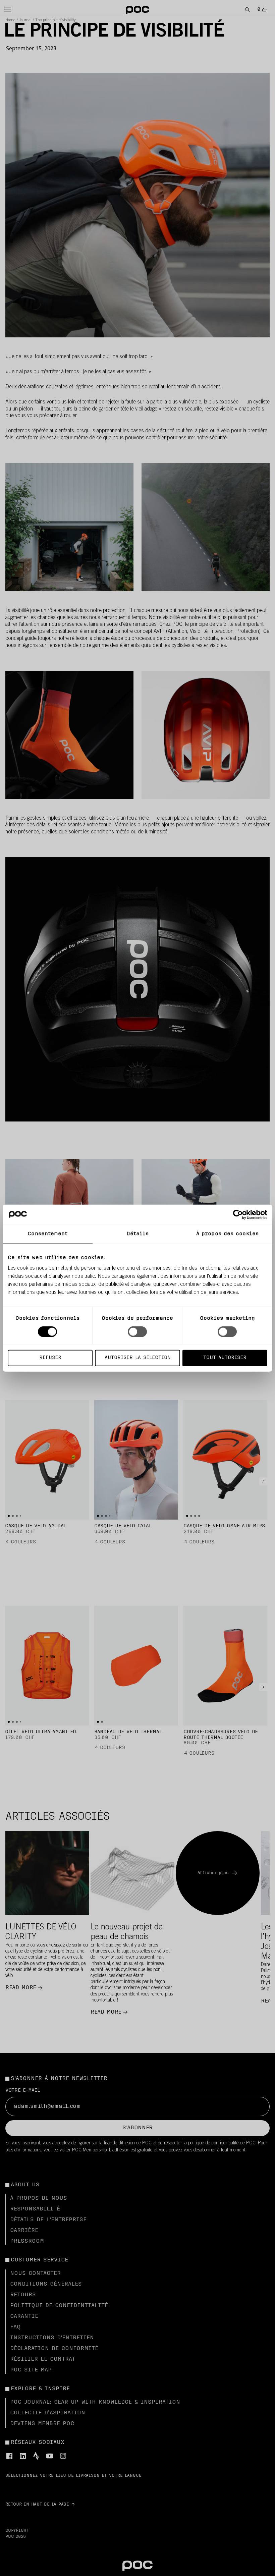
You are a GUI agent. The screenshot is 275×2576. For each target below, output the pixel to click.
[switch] (137, 1331)
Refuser (50, 1358)
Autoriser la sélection (138, 1358)
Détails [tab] (138, 1234)
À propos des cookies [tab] (227, 1234)
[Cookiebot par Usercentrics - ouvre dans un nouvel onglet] (238, 1214)
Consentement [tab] (47, 1234)
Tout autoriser (225, 1358)
